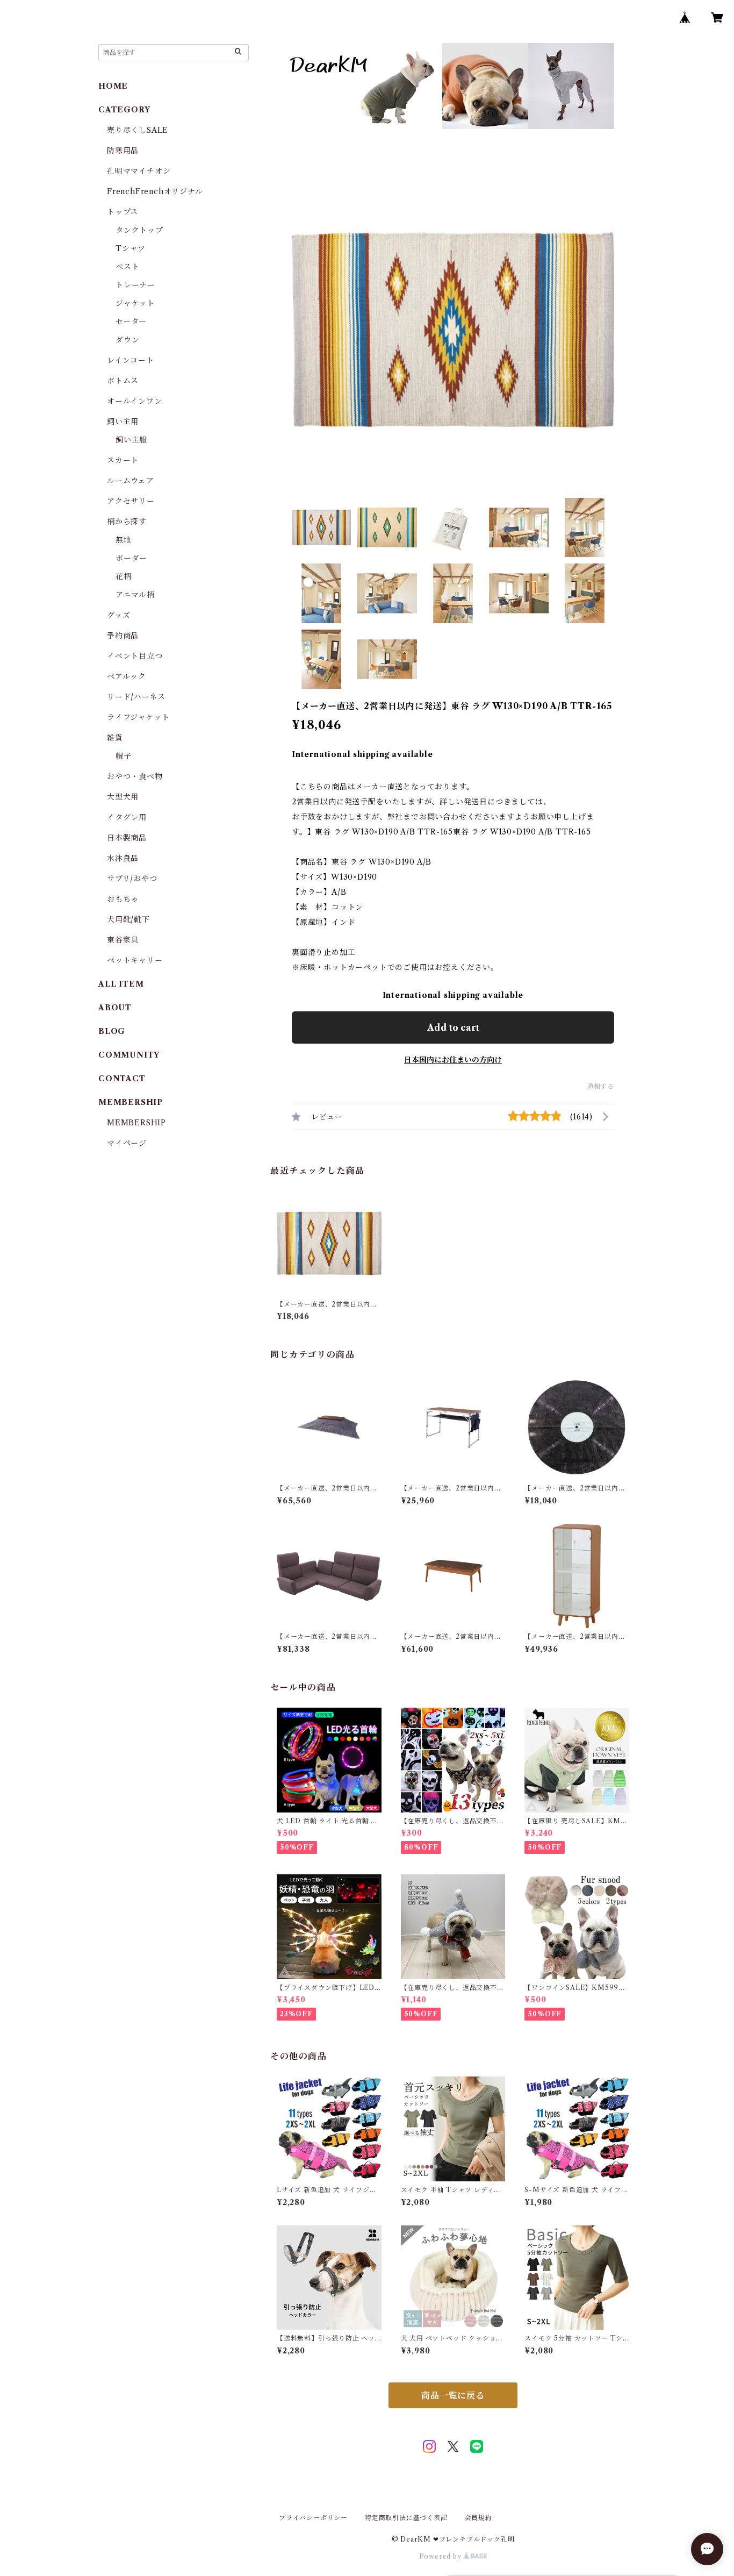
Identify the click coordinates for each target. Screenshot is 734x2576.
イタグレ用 (127, 817)
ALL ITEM (121, 984)
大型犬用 (123, 797)
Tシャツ (131, 248)
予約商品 (123, 636)
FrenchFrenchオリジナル (155, 191)
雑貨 (115, 738)
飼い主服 (131, 440)
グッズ (118, 615)
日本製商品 (127, 838)
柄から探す (127, 522)
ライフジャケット (138, 717)
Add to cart (453, 1027)
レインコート (131, 360)
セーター (131, 322)
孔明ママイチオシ (139, 171)
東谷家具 (123, 940)
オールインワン (135, 401)
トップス (123, 212)
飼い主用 (123, 422)
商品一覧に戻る (453, 2395)
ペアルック (127, 676)
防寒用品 (123, 151)
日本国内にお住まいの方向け (453, 1060)
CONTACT (122, 1079)
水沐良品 (123, 858)
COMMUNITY (129, 1055)
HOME (113, 86)
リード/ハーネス (136, 697)
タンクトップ (139, 230)
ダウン (127, 340)
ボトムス (123, 381)
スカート (123, 460)
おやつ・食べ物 (135, 776)
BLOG (112, 1031)
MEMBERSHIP (136, 1123)
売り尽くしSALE (138, 130)
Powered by (441, 2556)
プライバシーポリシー (313, 2518)
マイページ (127, 1143)
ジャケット (135, 303)
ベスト (127, 267)
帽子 (124, 756)
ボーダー (131, 558)
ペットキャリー (135, 960)
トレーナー (135, 285)
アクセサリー (131, 501)
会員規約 (478, 2518)
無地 (124, 540)
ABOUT (115, 1008)
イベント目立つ (135, 656)
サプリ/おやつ (132, 879)
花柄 (124, 576)
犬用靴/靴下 (128, 919)
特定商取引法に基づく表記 (406, 2518)
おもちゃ (123, 899)
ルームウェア (131, 481)
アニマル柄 (135, 595)
